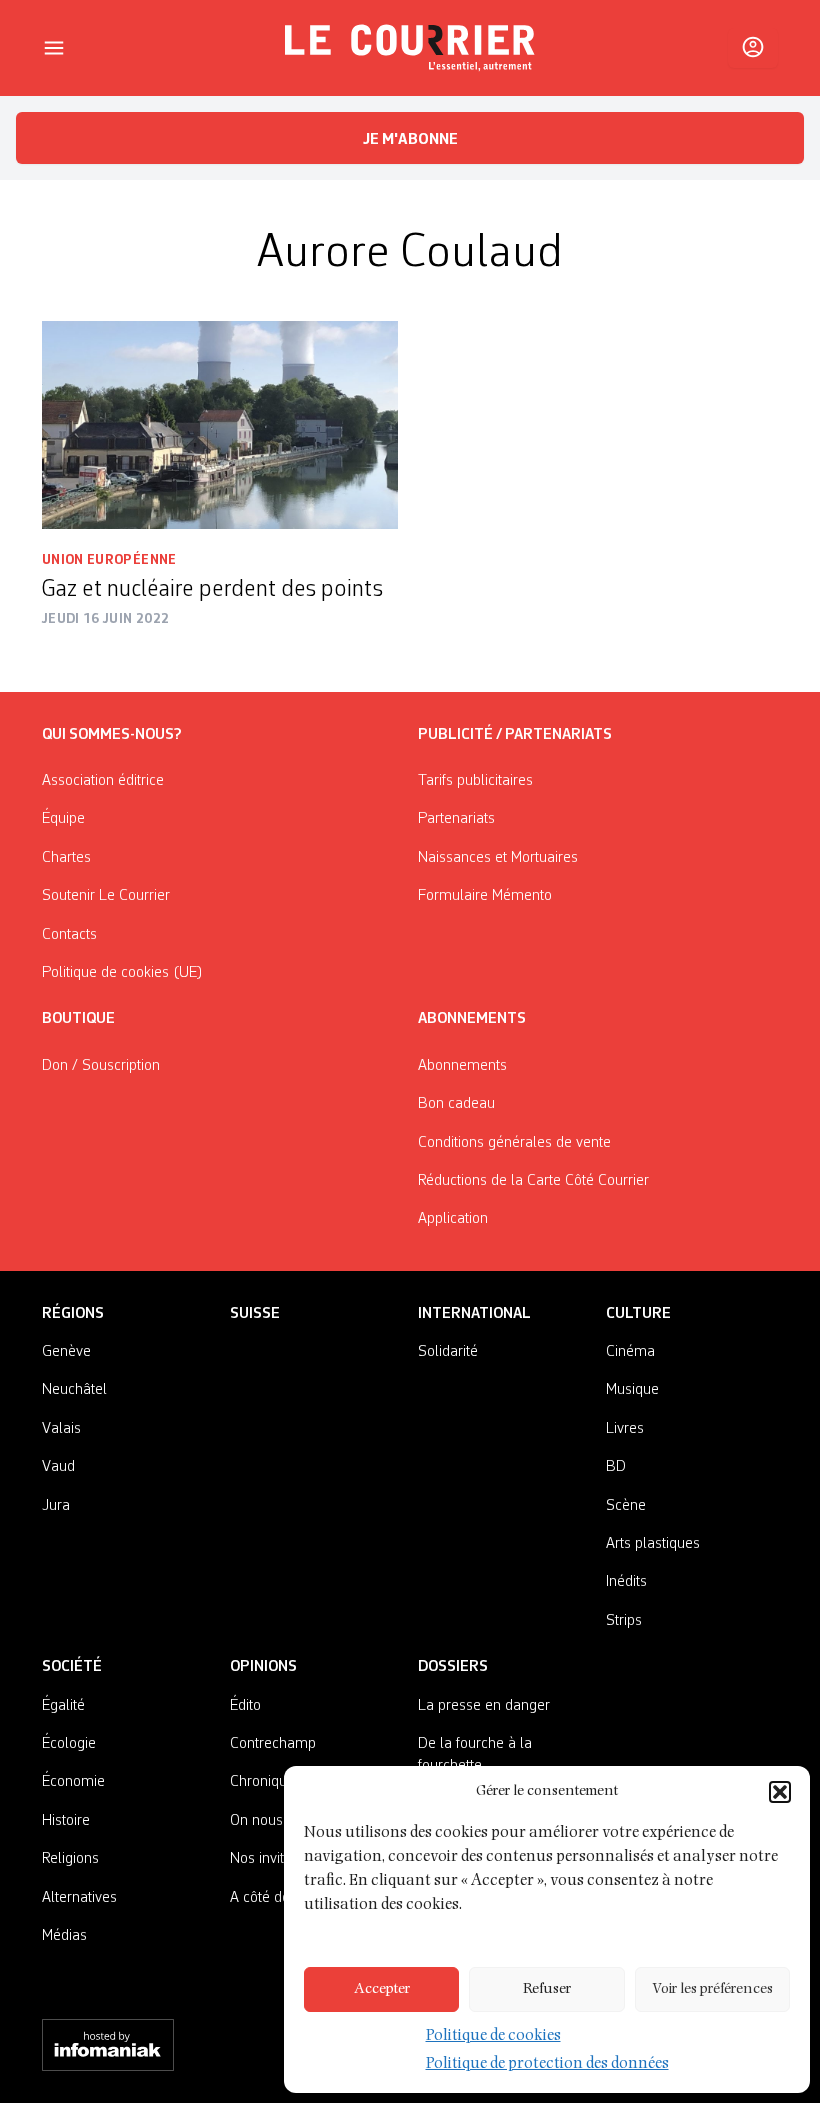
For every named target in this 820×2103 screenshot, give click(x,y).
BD (616, 1467)
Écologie (69, 1744)
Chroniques (266, 1782)
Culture (638, 1314)
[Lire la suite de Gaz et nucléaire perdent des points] (220, 425)
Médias (64, 1936)
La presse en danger (484, 1706)
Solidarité (448, 1352)
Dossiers (453, 1667)
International (474, 1314)
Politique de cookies (493, 2037)
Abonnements (462, 1066)
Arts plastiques (653, 1544)
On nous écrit (272, 1821)
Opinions (263, 1667)
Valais (61, 1429)
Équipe (63, 819)
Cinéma (630, 1352)
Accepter (382, 1989)
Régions (73, 1314)
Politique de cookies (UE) (122, 973)
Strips (624, 1621)
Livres (625, 1429)
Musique (632, 1390)
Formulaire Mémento (485, 896)
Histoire (66, 1821)
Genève (66, 1352)
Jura (56, 1506)
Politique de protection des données (547, 2065)
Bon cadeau (456, 1104)
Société (72, 1667)
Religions (70, 1859)
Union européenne (109, 560)
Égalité (63, 1706)
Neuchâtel (74, 1390)
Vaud (58, 1467)
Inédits (626, 1582)
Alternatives (79, 1898)
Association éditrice (103, 781)
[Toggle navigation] (54, 48)
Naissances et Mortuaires (498, 858)
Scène (626, 1506)
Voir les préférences (712, 1989)
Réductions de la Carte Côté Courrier (533, 1181)
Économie (73, 1782)
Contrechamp (273, 1744)
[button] (780, 1792)
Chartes (66, 858)
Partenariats (456, 819)
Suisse (255, 1314)
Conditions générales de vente (514, 1143)
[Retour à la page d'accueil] (410, 48)
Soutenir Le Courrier (106, 896)
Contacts (69, 935)
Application (453, 1219)
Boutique (78, 1019)
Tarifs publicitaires (475, 781)
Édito (245, 1706)
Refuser (547, 1989)
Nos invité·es (270, 1859)
